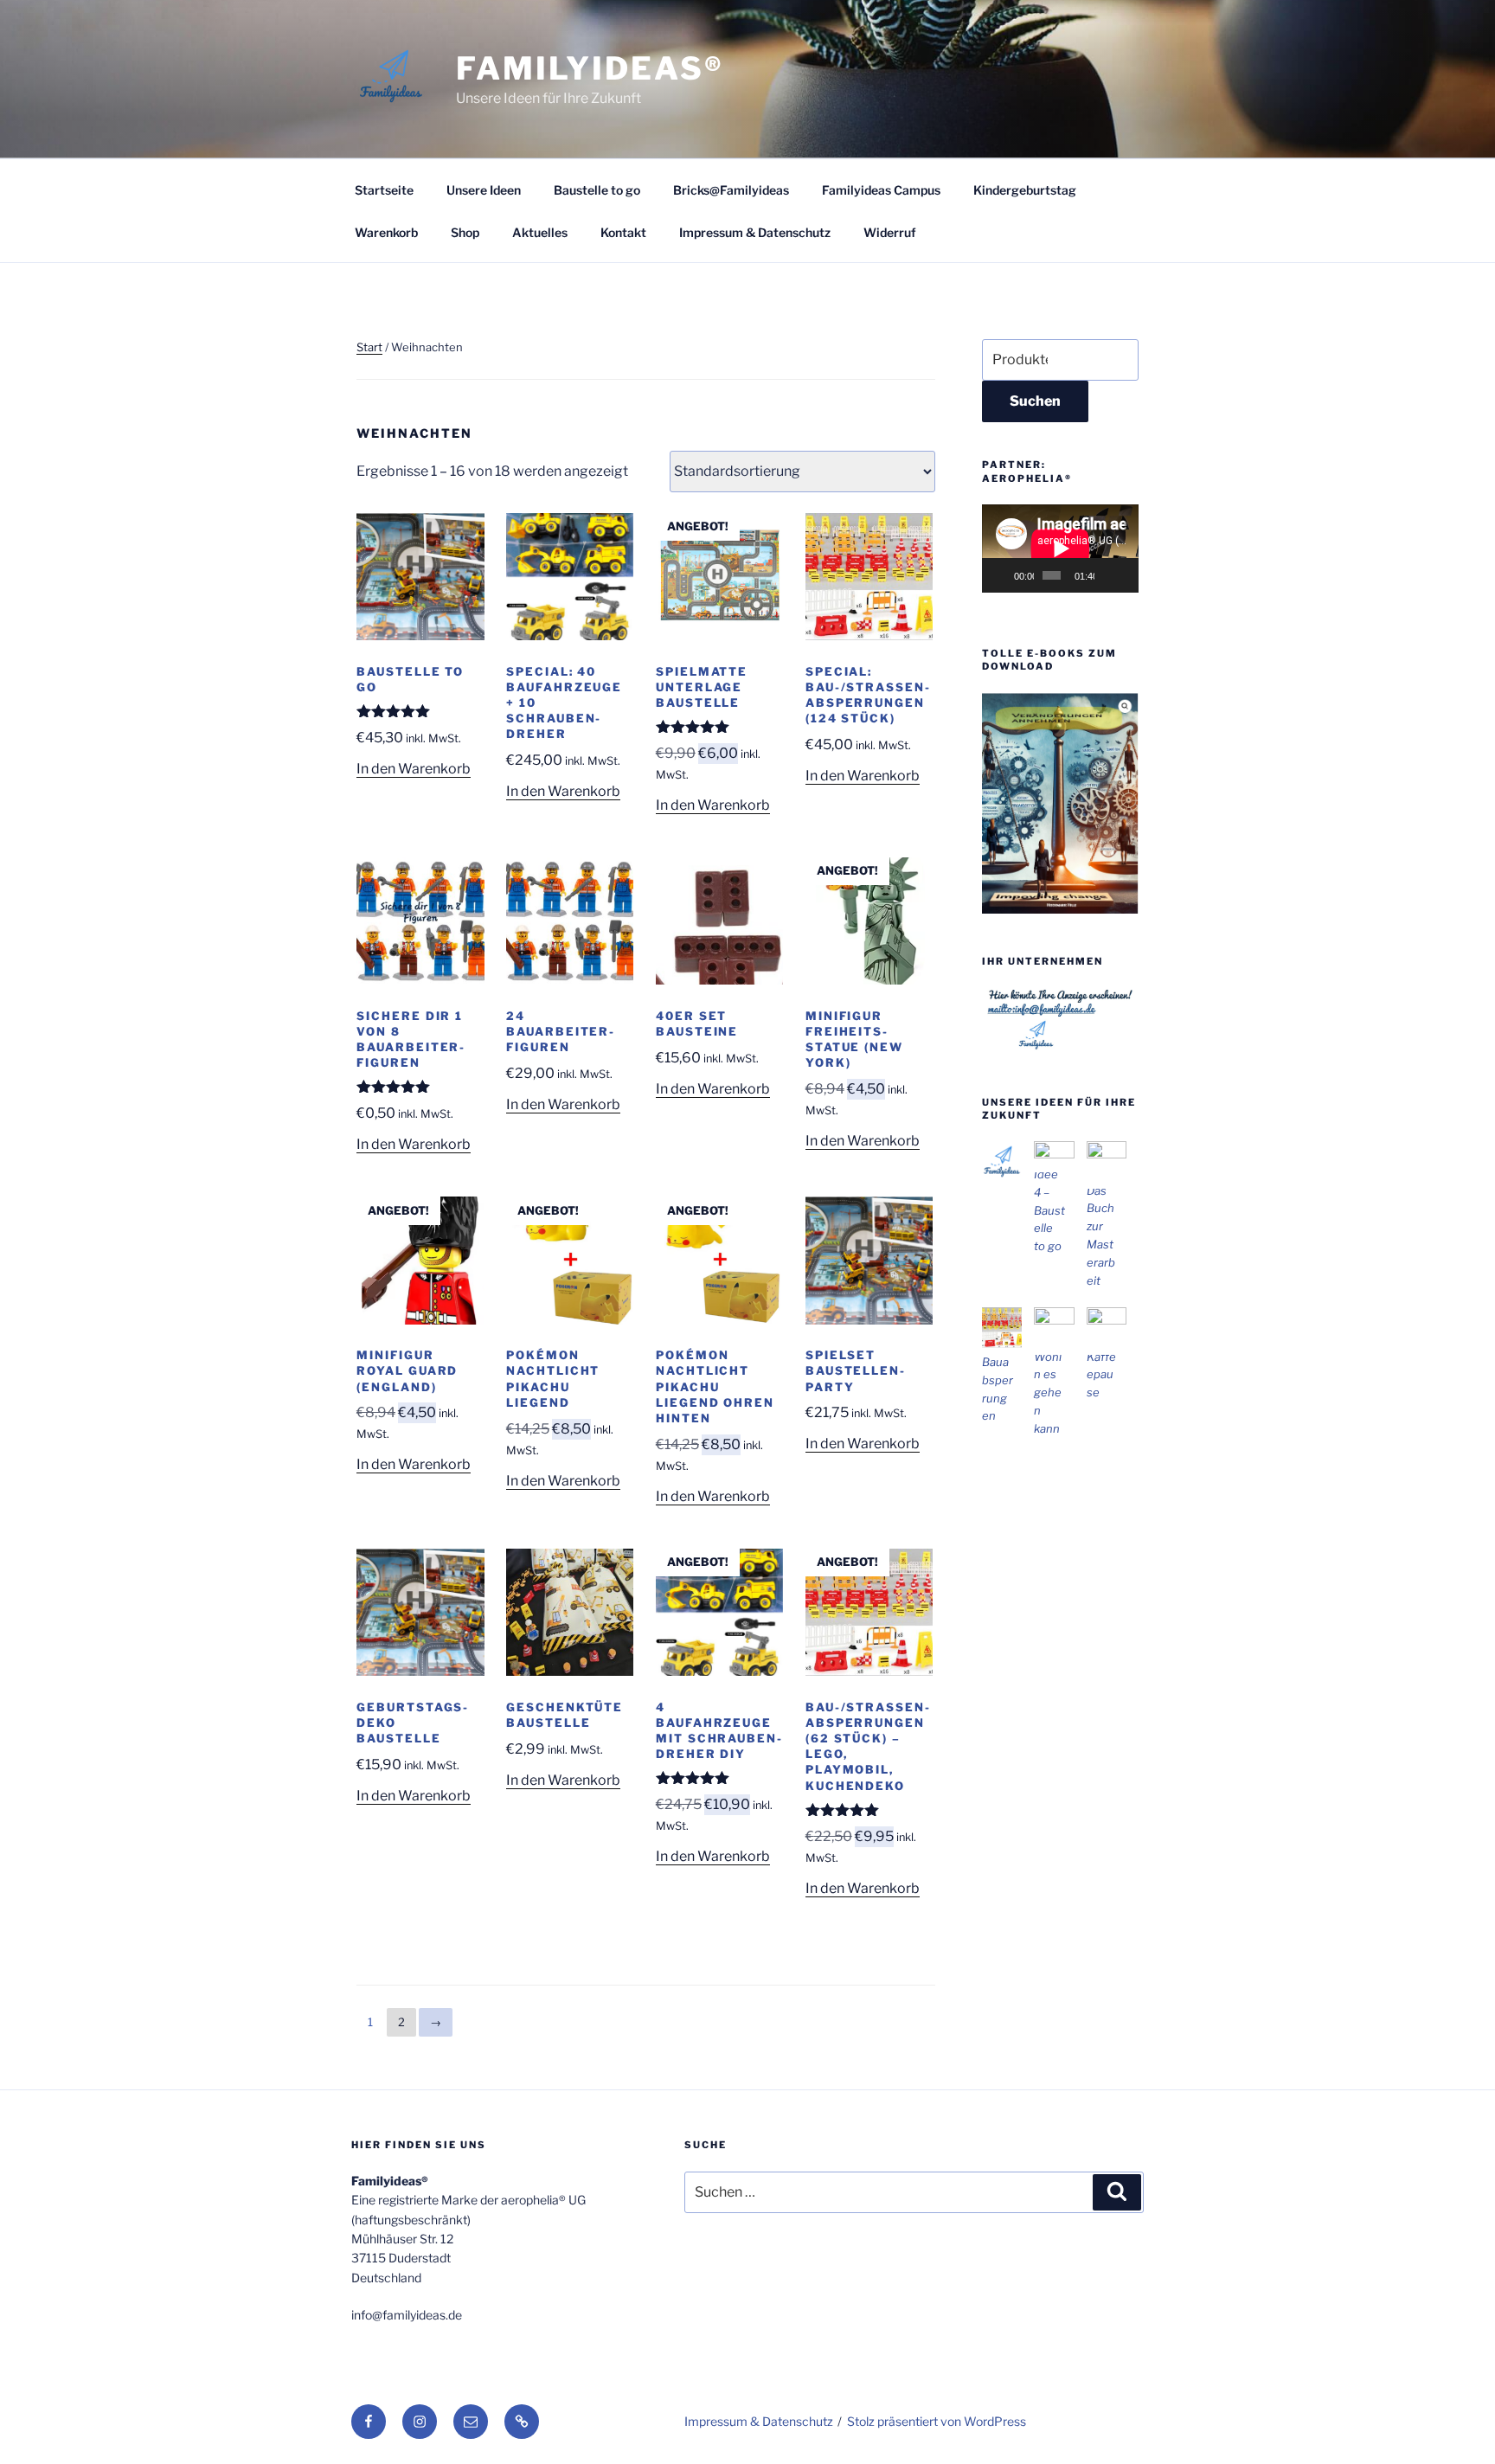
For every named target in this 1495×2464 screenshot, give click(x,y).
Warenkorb (386, 232)
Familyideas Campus (881, 190)
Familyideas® (590, 68)
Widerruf (890, 232)
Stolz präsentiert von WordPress (937, 2421)
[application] (1060, 549)
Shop (465, 232)
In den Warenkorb (414, 769)
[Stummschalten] (1108, 575)
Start (369, 347)
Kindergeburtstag (1025, 190)
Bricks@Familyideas (731, 190)
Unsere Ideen (484, 190)
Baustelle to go (597, 190)
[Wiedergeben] (1004, 575)
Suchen (1035, 401)
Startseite (384, 190)
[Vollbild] (1126, 575)
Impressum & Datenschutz (755, 232)
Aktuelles (540, 232)
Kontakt (623, 232)
